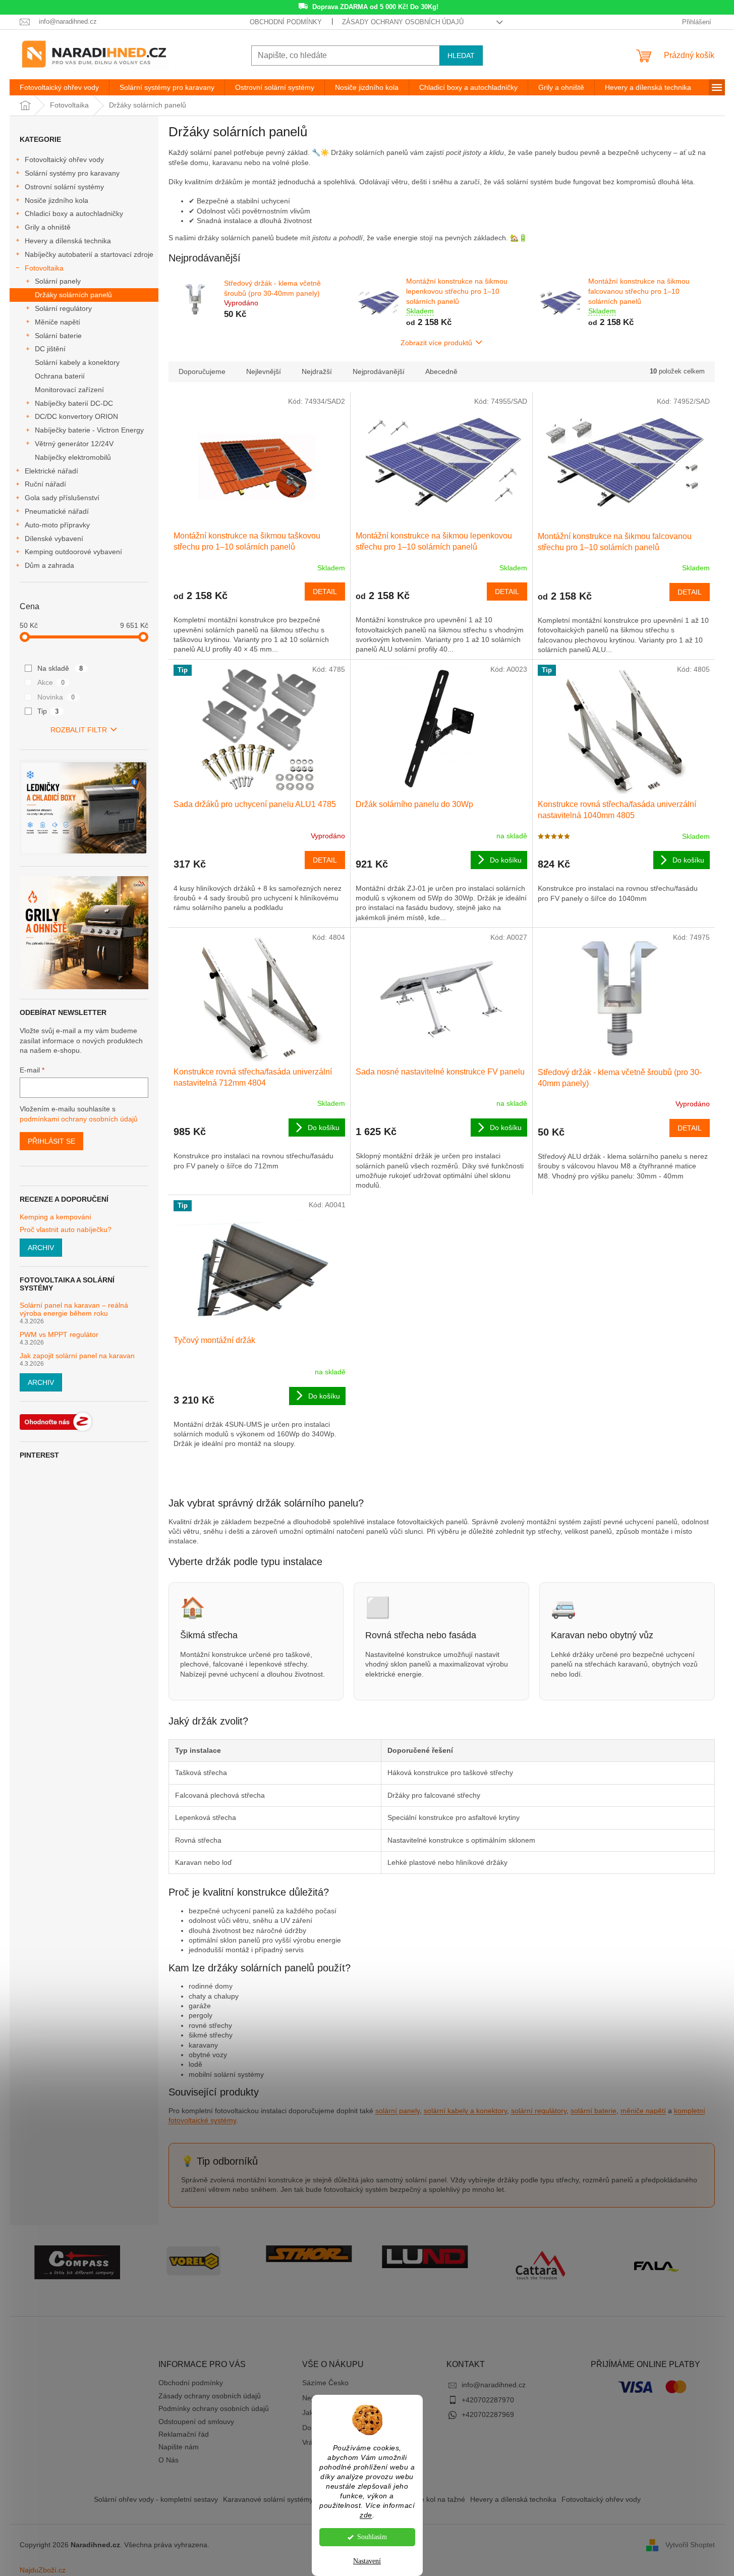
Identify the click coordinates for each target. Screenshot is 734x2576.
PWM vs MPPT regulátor (59, 1335)
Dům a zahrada (49, 565)
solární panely (398, 2111)
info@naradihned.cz (494, 2385)
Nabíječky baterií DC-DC (74, 403)
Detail (325, 592)
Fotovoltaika (44, 268)
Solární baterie (58, 336)
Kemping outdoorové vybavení (73, 552)
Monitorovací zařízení (69, 390)
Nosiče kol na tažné (434, 2499)
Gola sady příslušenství (62, 498)
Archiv (41, 1248)
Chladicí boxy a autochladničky (74, 213)
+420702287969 (488, 2414)
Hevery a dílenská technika (68, 241)
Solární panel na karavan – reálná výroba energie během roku (74, 1309)
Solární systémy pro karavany (72, 173)
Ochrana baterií (60, 376)
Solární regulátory (63, 308)
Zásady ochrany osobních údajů (403, 22)
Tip (48, 711)
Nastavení (367, 2561)
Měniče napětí (58, 322)
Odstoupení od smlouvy (196, 2422)
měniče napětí (643, 2111)
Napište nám (179, 2447)
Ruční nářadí (45, 484)
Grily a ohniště (48, 227)
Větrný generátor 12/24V (74, 444)
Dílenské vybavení (54, 539)
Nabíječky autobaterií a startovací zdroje (89, 254)
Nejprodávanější (379, 371)
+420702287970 (488, 2400)
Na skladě (60, 668)
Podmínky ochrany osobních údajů (214, 2408)
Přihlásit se (51, 1141)
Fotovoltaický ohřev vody (64, 159)
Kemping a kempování (55, 1217)
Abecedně (441, 371)
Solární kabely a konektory (77, 362)
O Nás (168, 2460)
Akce (51, 682)
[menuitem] (59, 87)
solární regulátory (539, 2111)
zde (366, 2515)
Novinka (56, 697)
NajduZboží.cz (43, 2570)
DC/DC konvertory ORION (76, 416)
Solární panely (58, 281)
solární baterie (594, 2111)
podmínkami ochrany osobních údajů (79, 1119)
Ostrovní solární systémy (64, 187)
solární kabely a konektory (465, 2111)
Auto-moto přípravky (57, 525)
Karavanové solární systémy (268, 2499)
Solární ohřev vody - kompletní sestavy (156, 2499)
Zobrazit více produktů (436, 343)
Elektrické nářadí (51, 471)
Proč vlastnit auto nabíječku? (66, 1230)
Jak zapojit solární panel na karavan (77, 1356)
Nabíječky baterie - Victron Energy (89, 430)
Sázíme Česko (325, 2383)
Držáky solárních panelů (73, 295)
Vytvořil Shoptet (690, 2545)
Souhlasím (372, 2537)
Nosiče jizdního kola (57, 200)
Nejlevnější (264, 371)
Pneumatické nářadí (57, 511)
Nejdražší (317, 371)
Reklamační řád (184, 2434)
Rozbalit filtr (79, 730)
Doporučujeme (202, 371)
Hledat (461, 56)
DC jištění (50, 349)
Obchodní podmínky (286, 22)
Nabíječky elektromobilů (73, 457)
